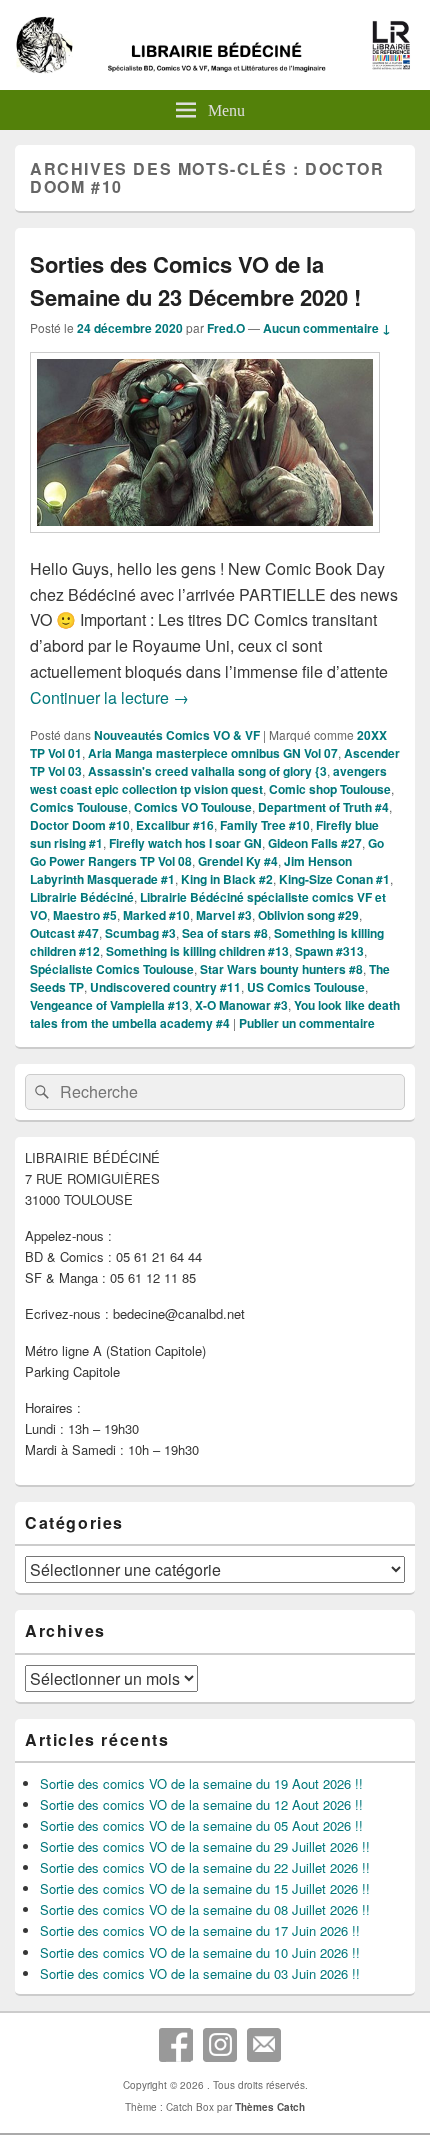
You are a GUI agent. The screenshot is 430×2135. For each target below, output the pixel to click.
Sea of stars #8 (225, 933)
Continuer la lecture (109, 697)
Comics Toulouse (79, 807)
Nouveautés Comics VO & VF (177, 735)
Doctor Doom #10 (80, 825)
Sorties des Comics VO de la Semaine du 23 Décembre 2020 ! (195, 280)
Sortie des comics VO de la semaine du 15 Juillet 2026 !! (205, 1888)
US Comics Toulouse (306, 987)
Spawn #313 (329, 951)
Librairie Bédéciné (82, 897)
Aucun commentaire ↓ (327, 328)
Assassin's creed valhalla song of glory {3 (207, 771)
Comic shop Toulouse (330, 789)
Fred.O (226, 328)
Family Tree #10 (265, 825)
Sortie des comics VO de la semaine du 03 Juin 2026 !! (200, 1973)
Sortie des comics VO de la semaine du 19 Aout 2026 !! (201, 1783)
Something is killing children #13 (197, 951)
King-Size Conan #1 (334, 879)
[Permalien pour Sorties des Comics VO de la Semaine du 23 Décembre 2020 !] (205, 542)
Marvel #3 (224, 915)
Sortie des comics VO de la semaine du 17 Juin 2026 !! (200, 1930)
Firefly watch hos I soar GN (185, 843)
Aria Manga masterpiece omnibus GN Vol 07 (213, 753)
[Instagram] (220, 2045)
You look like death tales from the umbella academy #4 (215, 1014)
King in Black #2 (227, 879)
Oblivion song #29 (308, 915)
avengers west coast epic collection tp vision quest (208, 780)
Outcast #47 (64, 933)
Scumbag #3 (140, 933)
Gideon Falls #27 (315, 843)
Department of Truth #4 (323, 807)
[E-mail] (264, 2045)
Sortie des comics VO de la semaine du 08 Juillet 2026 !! (205, 1909)
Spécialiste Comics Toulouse (112, 969)
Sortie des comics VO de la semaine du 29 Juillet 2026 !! (205, 1846)
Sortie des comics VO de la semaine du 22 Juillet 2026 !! (205, 1867)
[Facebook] (176, 2045)
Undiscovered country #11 (165, 987)
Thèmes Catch (270, 2107)
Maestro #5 (85, 915)
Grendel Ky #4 (238, 861)
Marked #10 (156, 915)
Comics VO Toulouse (193, 807)
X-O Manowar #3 (241, 1005)
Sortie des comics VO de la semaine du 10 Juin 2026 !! (200, 1952)
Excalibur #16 (175, 825)
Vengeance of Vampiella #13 (109, 1005)
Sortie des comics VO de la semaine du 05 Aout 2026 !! (201, 1825)
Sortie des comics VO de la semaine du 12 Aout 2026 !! (201, 1804)
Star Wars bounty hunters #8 (281, 969)
